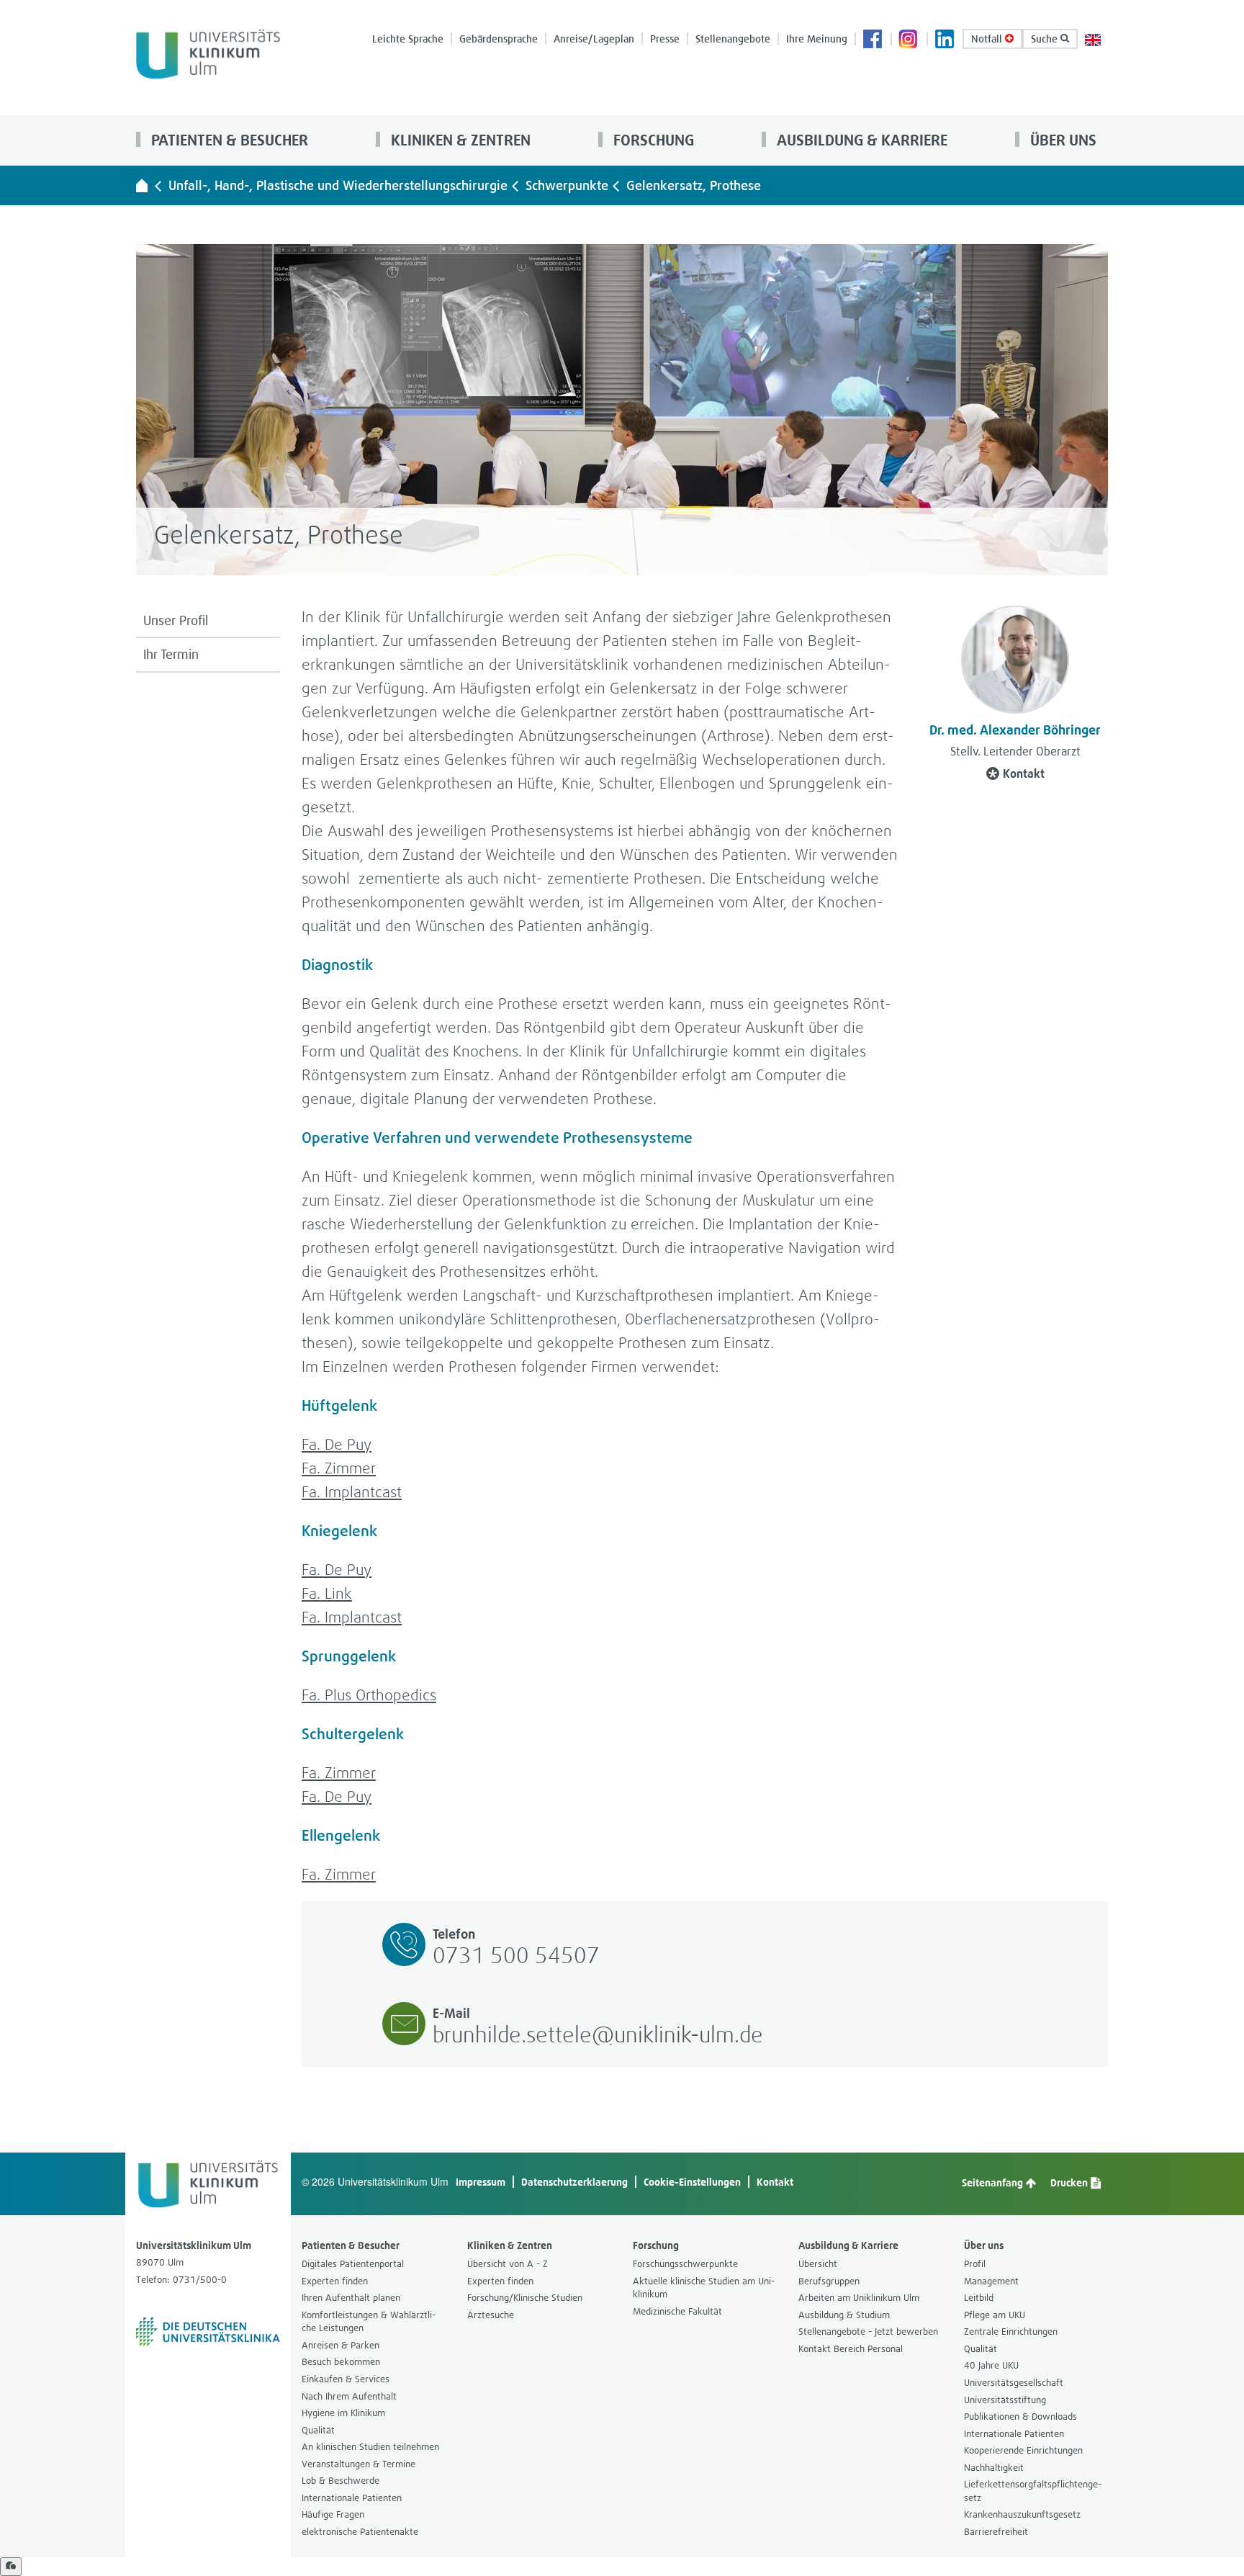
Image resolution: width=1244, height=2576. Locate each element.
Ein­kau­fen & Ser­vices (346, 2379)
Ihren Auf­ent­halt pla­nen (351, 2298)
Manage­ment (991, 2281)
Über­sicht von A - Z (508, 2264)
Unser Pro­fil (176, 620)
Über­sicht (818, 2264)
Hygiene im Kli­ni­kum (343, 2413)
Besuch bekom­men (341, 2362)
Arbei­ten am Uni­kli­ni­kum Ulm (859, 2298)
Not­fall (988, 39)
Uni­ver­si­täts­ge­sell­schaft (1014, 2383)
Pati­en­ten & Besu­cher (228, 140)
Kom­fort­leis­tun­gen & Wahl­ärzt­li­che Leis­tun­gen (369, 2322)
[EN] (1093, 39)
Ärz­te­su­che (491, 2315)
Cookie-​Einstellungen (692, 2182)
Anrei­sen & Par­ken (341, 2345)
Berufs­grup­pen (829, 2281)
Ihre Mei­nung (817, 39)
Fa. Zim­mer (339, 1468)
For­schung (652, 140)
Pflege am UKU (995, 2315)
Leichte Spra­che (408, 39)
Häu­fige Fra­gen (333, 2514)
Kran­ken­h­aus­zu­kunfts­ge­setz (1022, 2514)
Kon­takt (1024, 773)
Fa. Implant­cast (352, 1492)
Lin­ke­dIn (945, 40)
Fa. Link (327, 1593)
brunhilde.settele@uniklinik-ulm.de (598, 2034)
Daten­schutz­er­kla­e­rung (574, 2182)
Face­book (873, 40)
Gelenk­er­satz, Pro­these (694, 185)
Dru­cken (1070, 2182)
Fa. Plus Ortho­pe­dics (369, 1695)
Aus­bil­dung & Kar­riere (860, 140)
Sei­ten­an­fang (993, 2182)
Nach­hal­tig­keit (994, 2468)
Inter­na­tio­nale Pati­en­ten (352, 2498)
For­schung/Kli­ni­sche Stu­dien (525, 2298)
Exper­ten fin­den (335, 2281)
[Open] (11, 2567)
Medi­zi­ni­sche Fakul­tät (677, 2311)
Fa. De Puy (337, 1444)
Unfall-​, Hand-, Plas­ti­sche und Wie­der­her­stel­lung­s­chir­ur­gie (338, 185)
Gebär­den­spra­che (499, 39)
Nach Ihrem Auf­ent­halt (349, 2396)
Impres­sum (481, 2182)
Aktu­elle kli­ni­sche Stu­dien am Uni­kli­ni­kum (704, 2288)
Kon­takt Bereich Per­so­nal (851, 2349)
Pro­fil (975, 2264)
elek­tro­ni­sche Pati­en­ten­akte (360, 2532)
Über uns (1062, 140)
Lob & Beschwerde (341, 2481)
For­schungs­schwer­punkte (685, 2264)
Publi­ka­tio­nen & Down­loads (1020, 2416)
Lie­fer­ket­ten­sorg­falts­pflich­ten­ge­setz (1033, 2491)
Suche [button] (1046, 39)
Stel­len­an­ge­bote (733, 39)
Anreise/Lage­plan (594, 39)
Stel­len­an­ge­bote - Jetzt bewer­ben (868, 2332)
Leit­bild (979, 2298)
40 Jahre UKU (991, 2365)
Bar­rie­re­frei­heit (996, 2532)
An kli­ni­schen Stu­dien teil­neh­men (370, 2447)
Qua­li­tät (318, 2430)
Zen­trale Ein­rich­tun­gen (1011, 2332)
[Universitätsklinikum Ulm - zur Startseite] (142, 185)
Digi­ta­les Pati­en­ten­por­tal (353, 2264)
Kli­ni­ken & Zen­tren (459, 140)
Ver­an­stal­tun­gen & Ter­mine (359, 2464)
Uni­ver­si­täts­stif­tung (1005, 2400)
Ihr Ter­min (171, 654)
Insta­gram (909, 40)
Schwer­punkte (567, 185)
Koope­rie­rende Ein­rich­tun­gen (1023, 2450)
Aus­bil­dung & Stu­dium (844, 2315)
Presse (665, 39)
